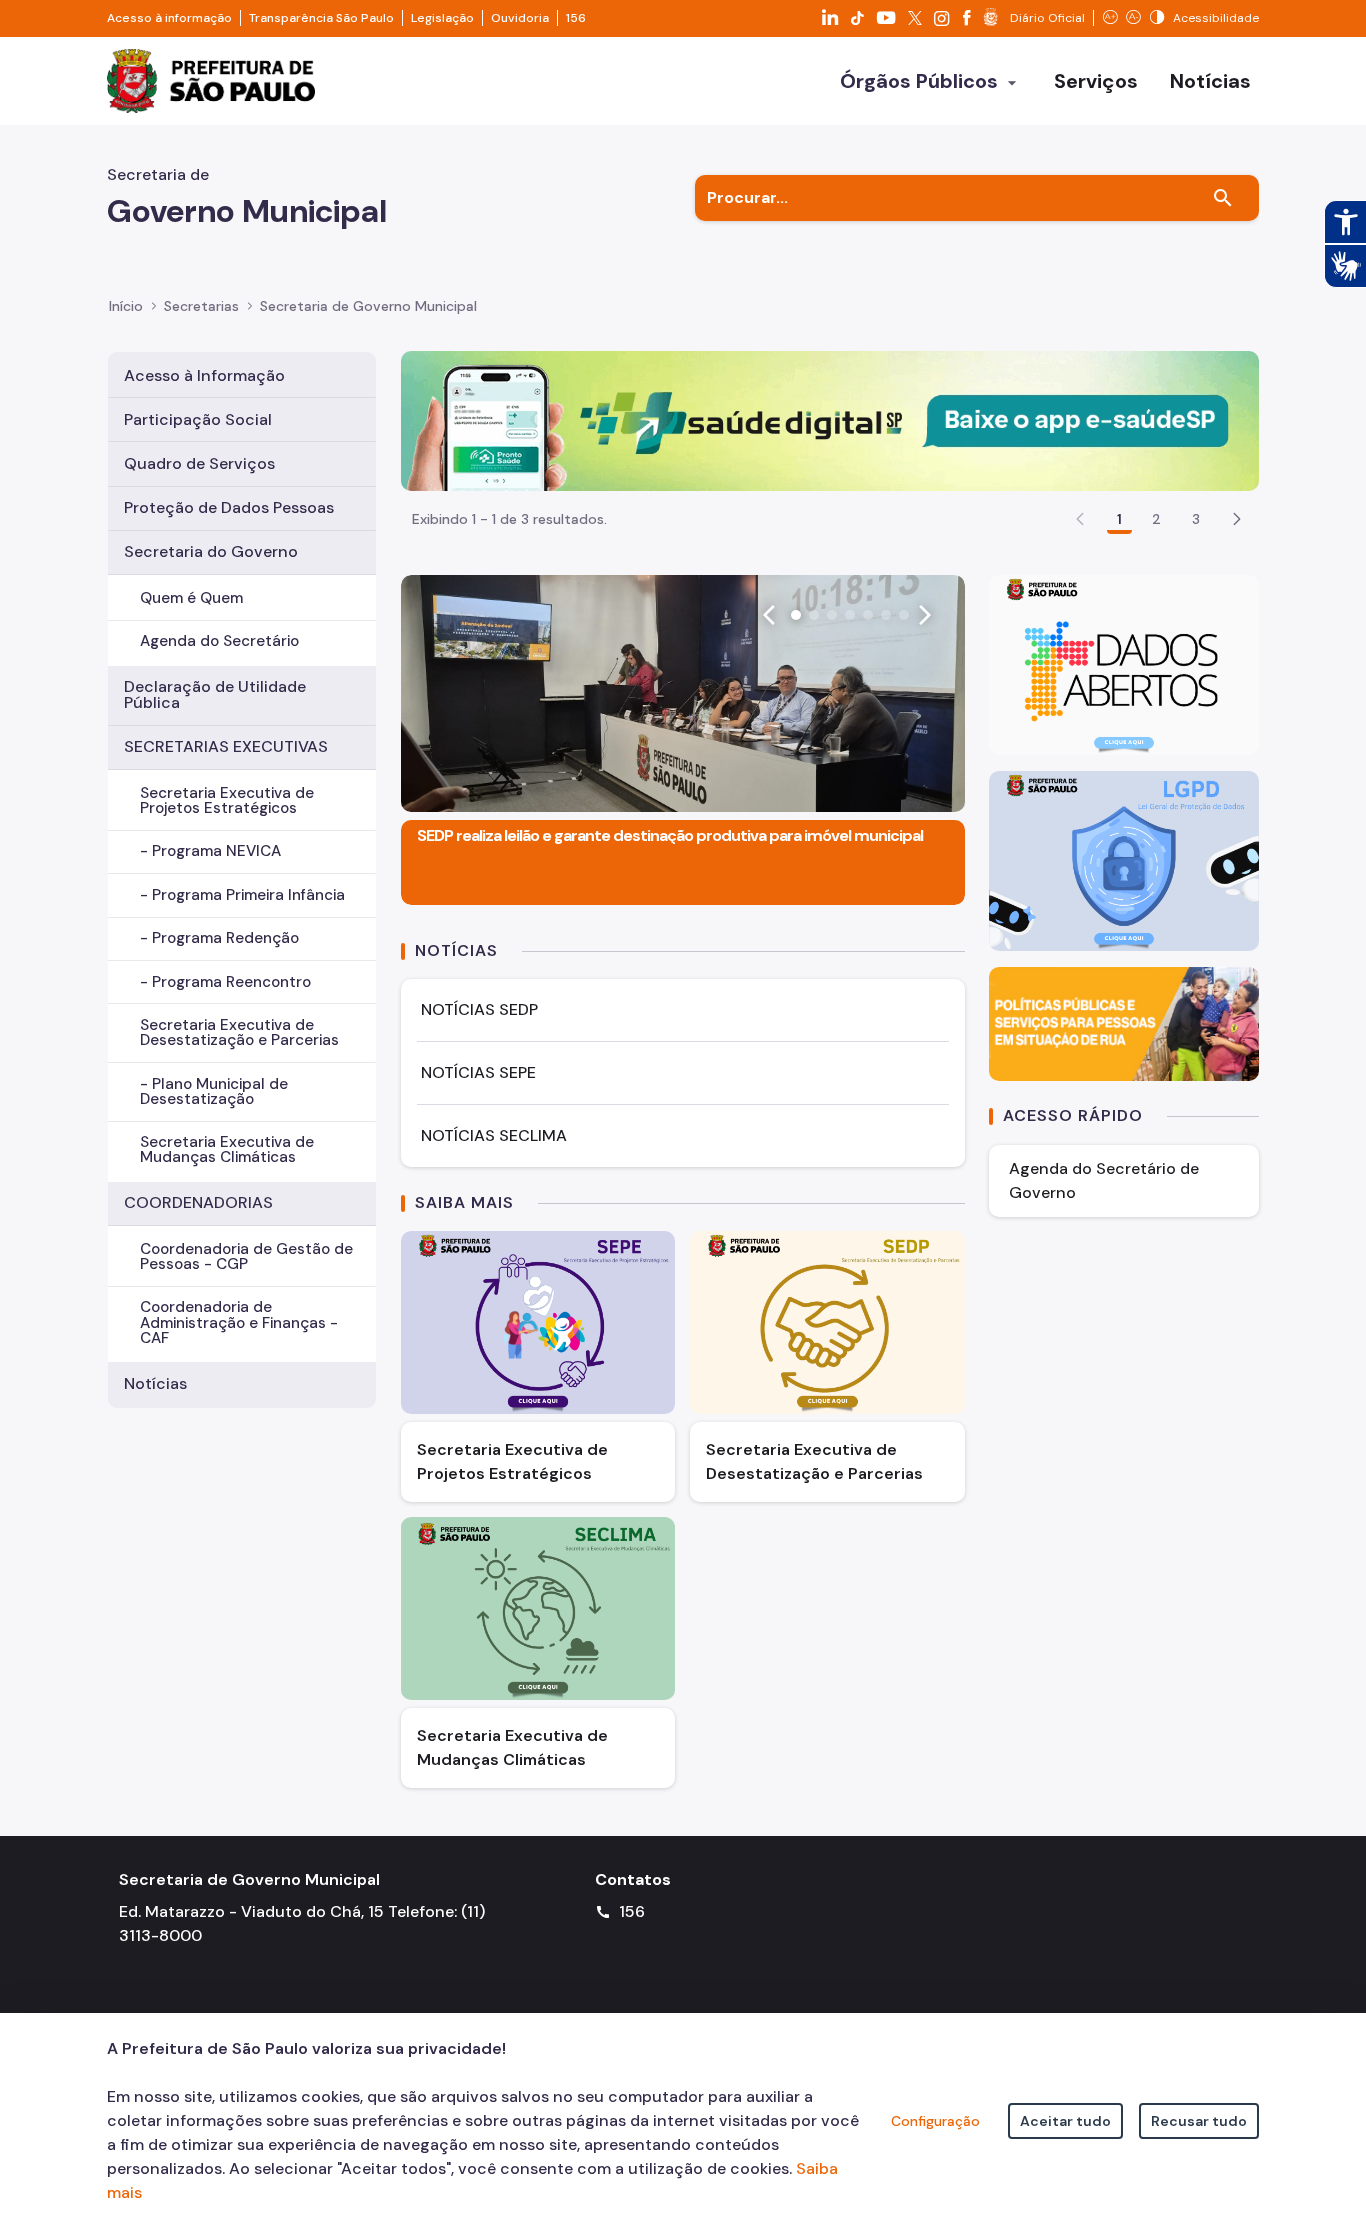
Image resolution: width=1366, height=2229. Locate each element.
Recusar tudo (1199, 2121)
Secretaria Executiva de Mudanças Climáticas (227, 1149)
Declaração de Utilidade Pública (215, 694)
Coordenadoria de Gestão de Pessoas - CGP (246, 1256)
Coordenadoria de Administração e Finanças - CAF (239, 1322)
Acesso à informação (169, 18)
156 (576, 18)
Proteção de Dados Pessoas (229, 507)
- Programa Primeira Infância (242, 895)
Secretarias (201, 306)
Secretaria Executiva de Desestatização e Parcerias (239, 1032)
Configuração (935, 2121)
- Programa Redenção (219, 938)
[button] (1237, 519)
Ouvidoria (520, 18)
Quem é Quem (191, 598)
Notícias (155, 1383)
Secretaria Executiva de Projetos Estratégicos (227, 800)
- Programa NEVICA (210, 851)
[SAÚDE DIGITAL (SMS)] (830, 419)
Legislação (442, 18)
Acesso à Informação (204, 375)
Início (126, 306)
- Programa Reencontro (225, 982)
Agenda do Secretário (219, 641)
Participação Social (198, 419)
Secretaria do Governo (211, 551)
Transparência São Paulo (321, 18)
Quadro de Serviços (199, 463)
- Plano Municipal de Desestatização (214, 1091)
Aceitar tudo (1065, 2121)
